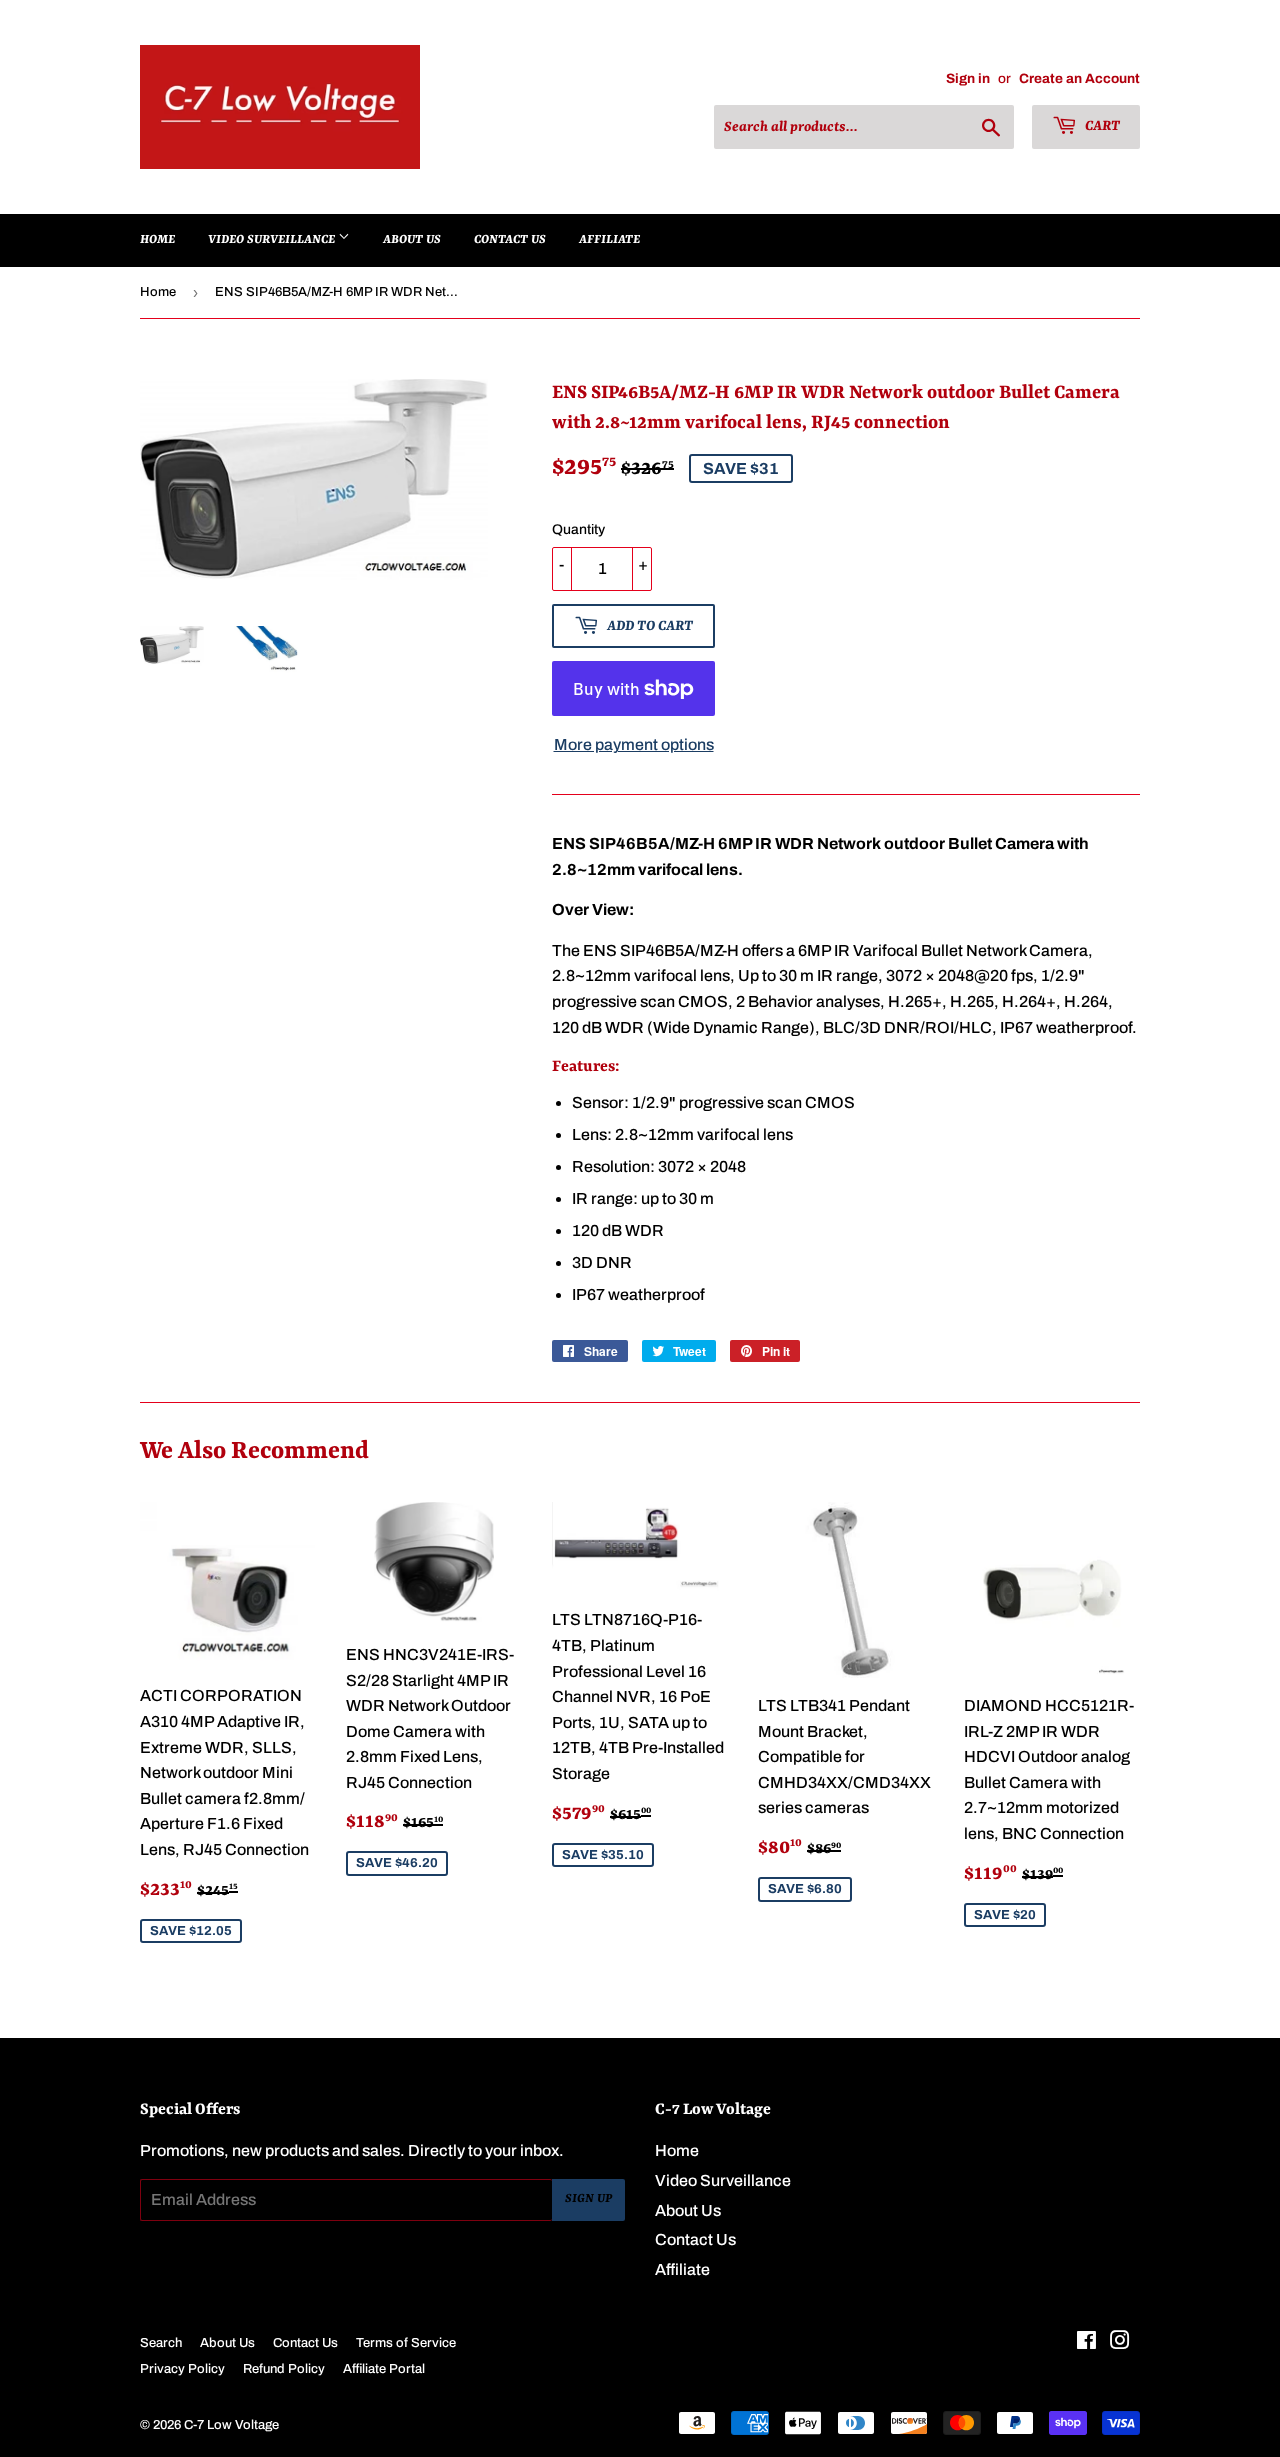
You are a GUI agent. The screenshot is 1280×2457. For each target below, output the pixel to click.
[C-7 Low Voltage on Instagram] (1120, 2342)
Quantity (578, 529)
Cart (1101, 126)
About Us (412, 240)
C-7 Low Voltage (231, 2425)
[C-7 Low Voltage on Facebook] (1086, 2342)
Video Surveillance (273, 240)
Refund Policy (284, 2369)
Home (157, 240)
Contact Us (510, 240)
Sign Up (588, 2199)
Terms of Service (406, 2343)
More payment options (634, 744)
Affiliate (609, 240)
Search (161, 2343)
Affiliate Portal (384, 2369)
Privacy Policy (182, 2369)
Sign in (968, 78)
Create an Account (1079, 78)
